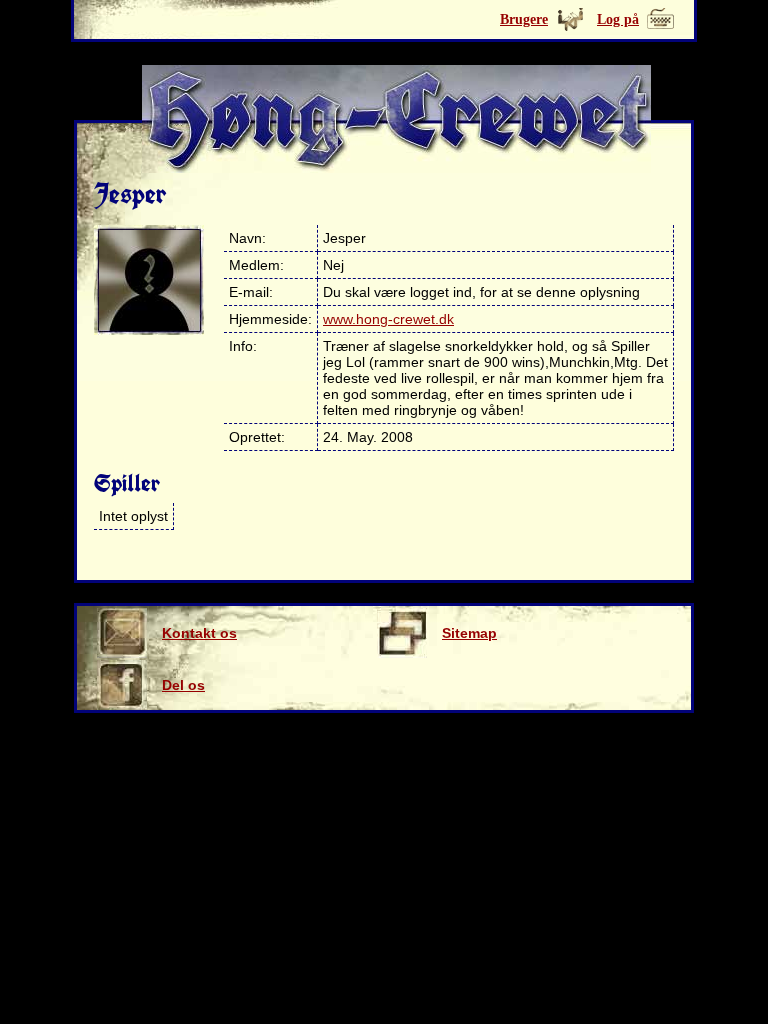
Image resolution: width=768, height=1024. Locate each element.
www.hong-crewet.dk (388, 319)
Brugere (524, 19)
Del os (183, 685)
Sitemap (469, 633)
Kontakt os (199, 633)
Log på (618, 19)
